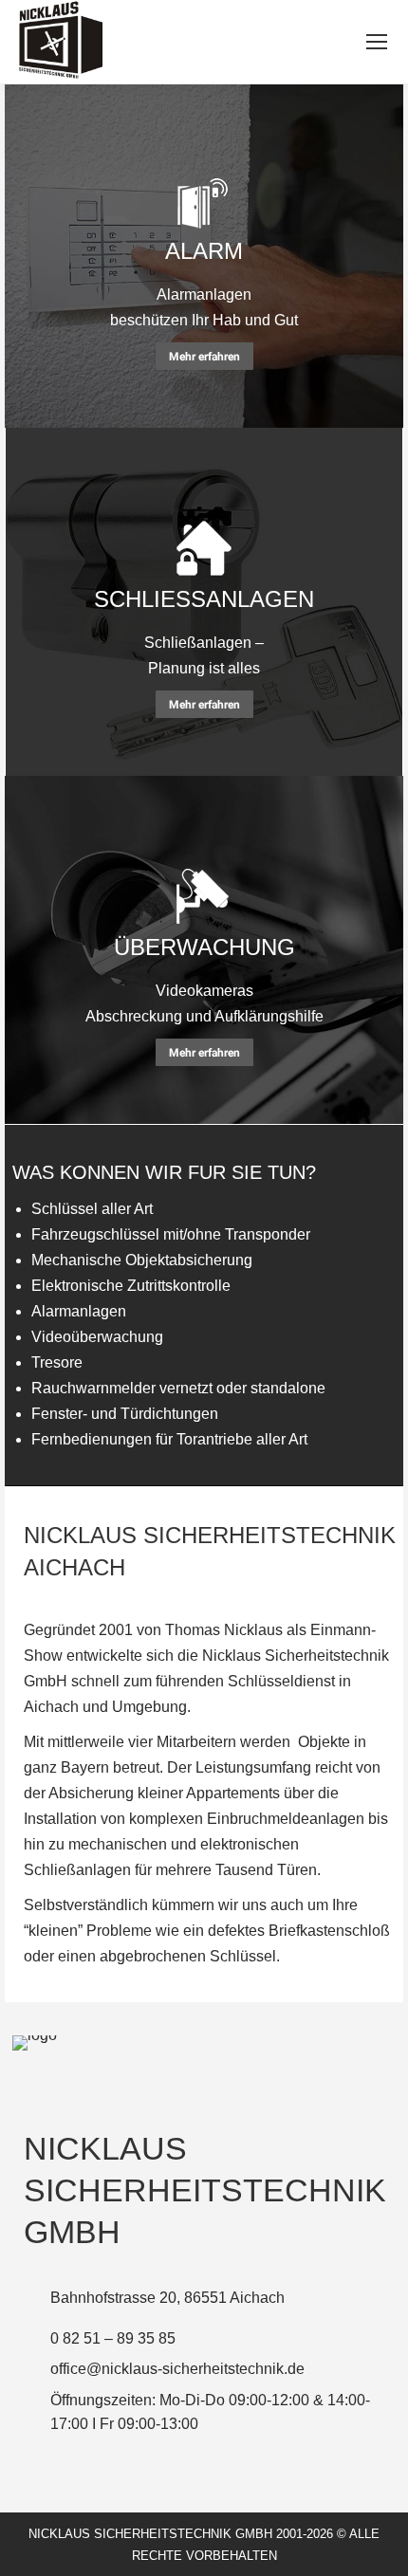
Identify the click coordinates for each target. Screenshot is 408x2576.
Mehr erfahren (204, 357)
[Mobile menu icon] (377, 42)
